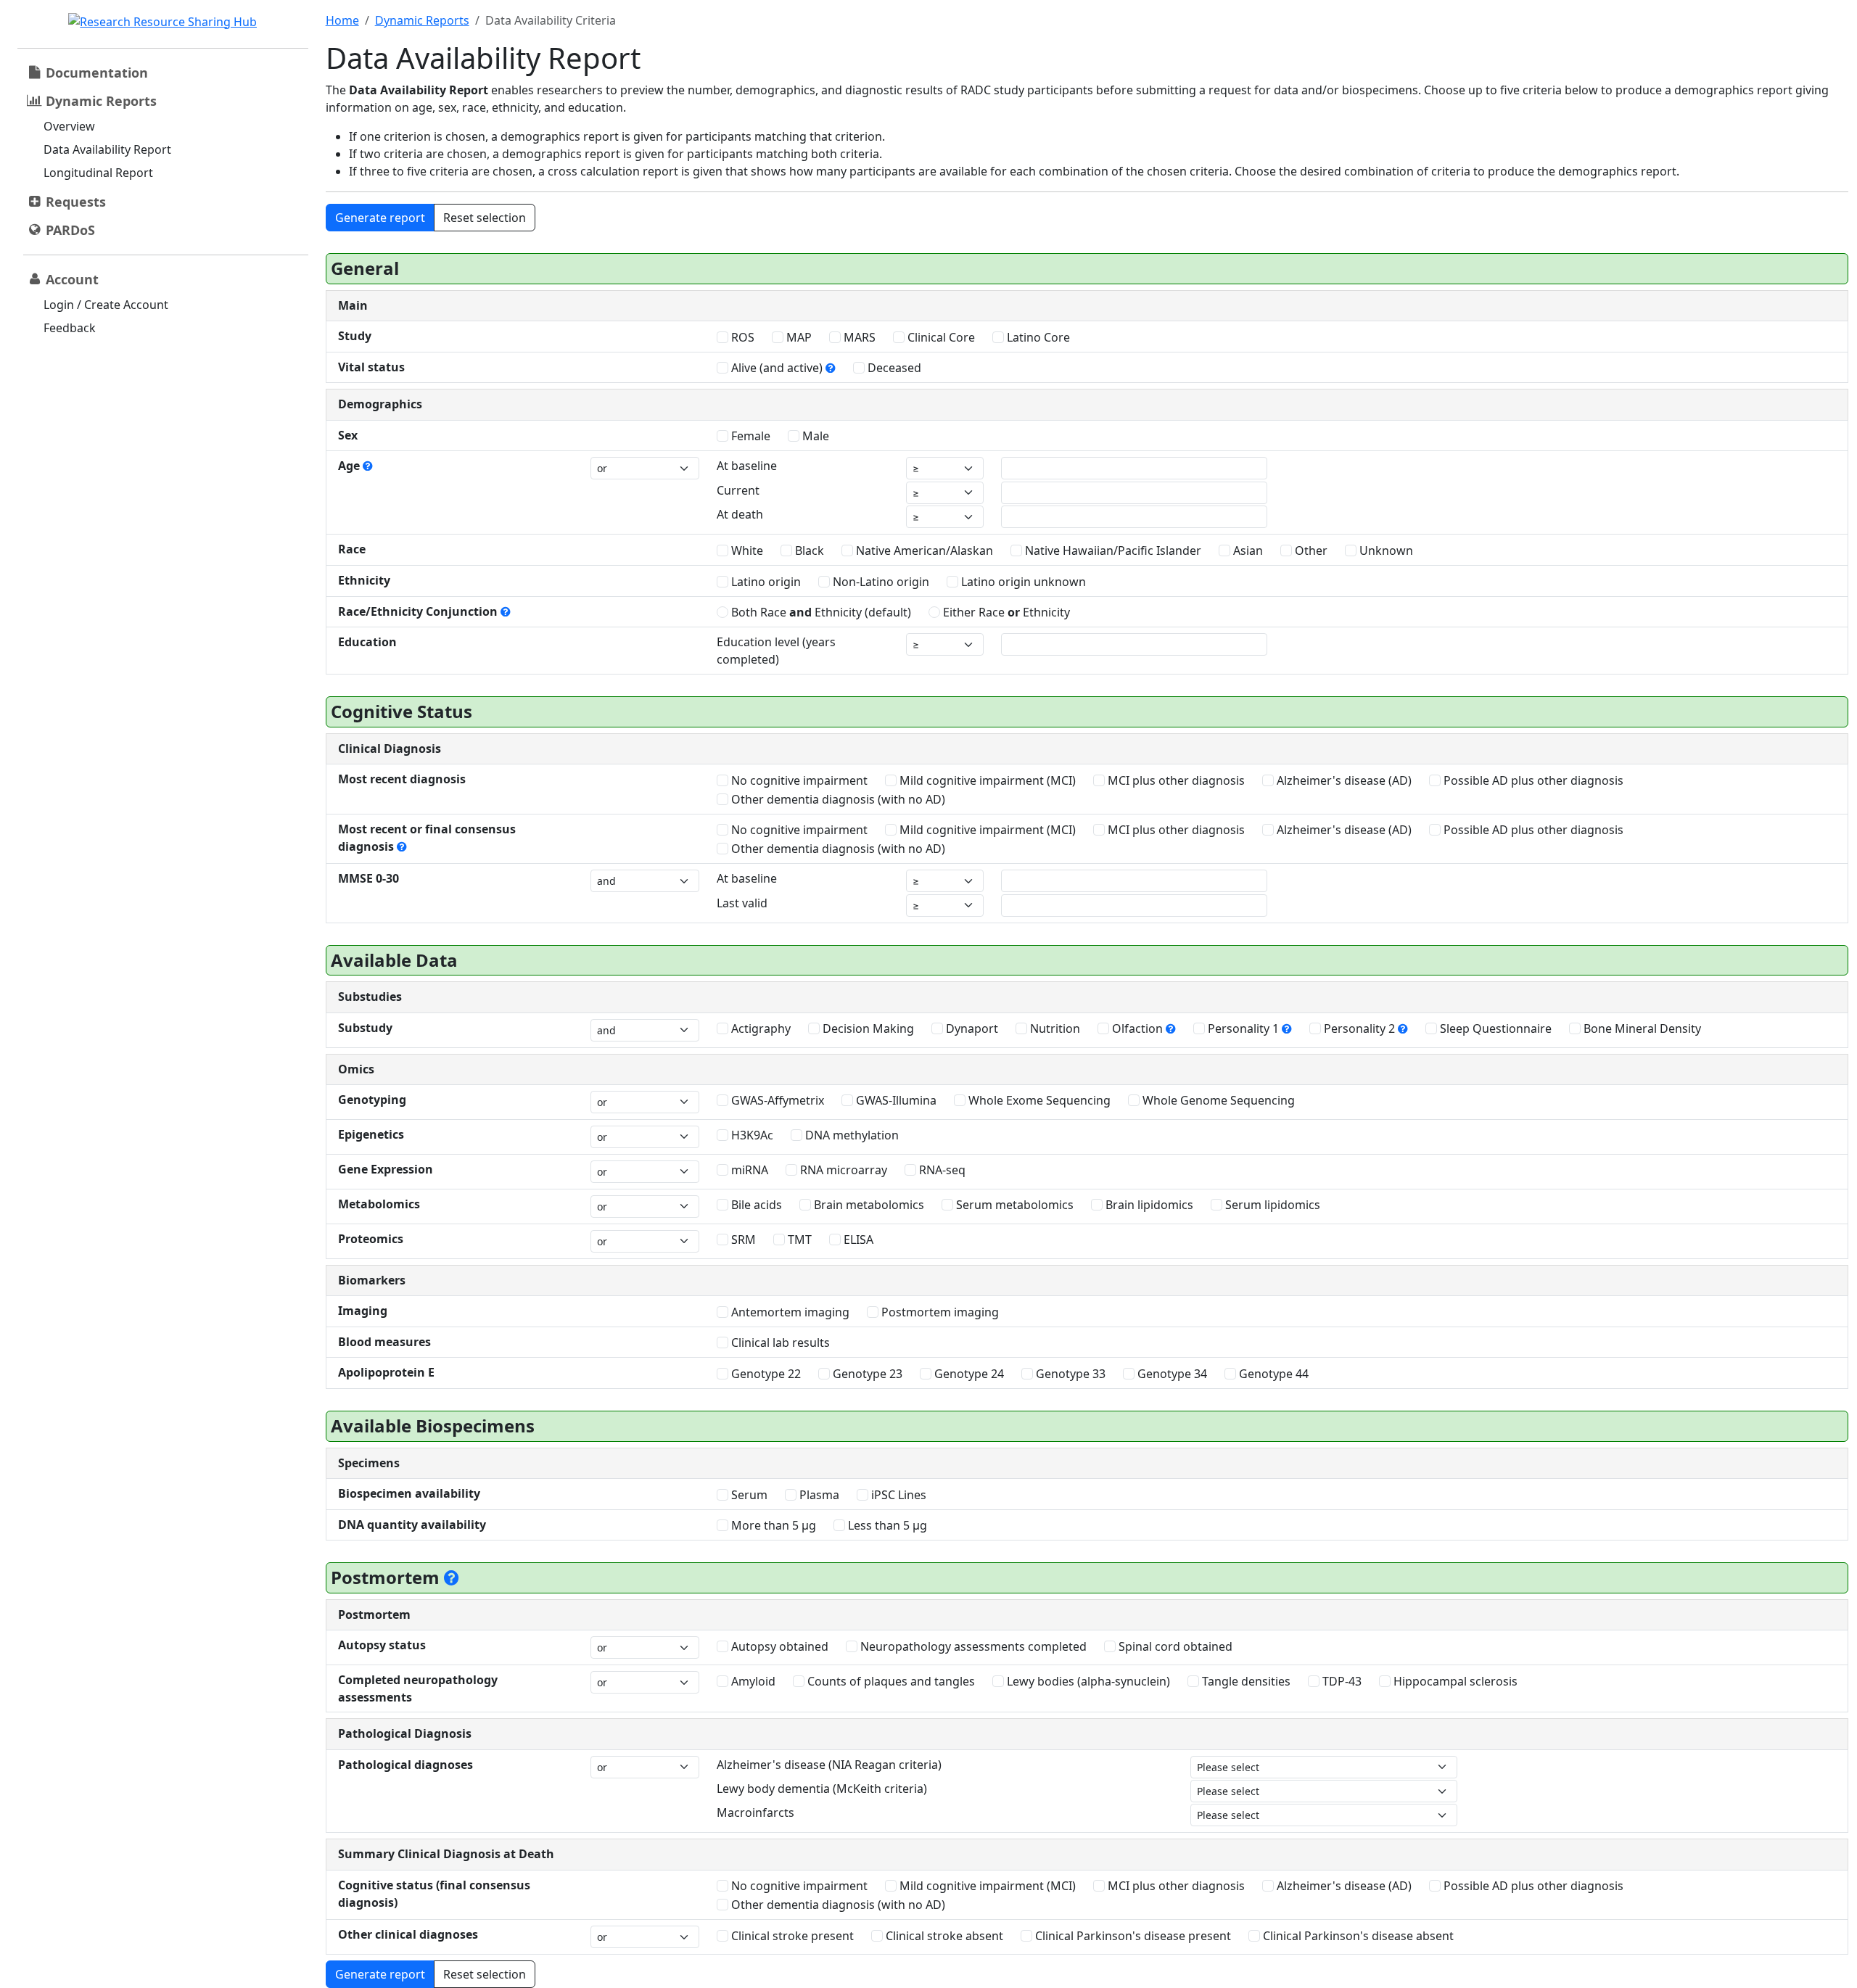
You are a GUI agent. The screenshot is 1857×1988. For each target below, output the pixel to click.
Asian (1247, 550)
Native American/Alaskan (923, 550)
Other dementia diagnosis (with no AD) (837, 799)
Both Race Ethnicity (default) (820, 612)
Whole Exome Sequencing (1038, 1100)
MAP (798, 337)
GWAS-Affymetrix (776, 1100)
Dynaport (971, 1028)
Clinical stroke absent (943, 1936)
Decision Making (867, 1028)
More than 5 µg (772, 1525)
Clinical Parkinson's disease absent (1357, 1936)
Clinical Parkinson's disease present (1132, 1936)
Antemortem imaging (789, 1312)
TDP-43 (1341, 1681)
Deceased (893, 368)
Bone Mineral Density (1641, 1028)
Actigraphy (759, 1028)
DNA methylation (851, 1135)
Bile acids (755, 1205)
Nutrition (1054, 1028)
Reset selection (485, 218)
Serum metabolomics (1013, 1205)
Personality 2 (1359, 1028)
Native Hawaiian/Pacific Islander (1112, 550)
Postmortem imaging (939, 1312)
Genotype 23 (866, 1374)
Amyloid (752, 1681)
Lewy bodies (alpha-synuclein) (1087, 1681)
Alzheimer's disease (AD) (1343, 780)
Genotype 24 (968, 1374)
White (746, 550)
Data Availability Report (107, 149)
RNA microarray (842, 1170)
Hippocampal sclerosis (1454, 1681)
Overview (69, 126)
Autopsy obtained (778, 1646)
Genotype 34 (1171, 1374)
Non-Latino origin (880, 582)
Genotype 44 (1272, 1374)
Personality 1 (1243, 1028)
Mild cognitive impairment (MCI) (986, 780)
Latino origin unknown (1022, 582)
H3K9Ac (751, 1135)
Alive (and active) (777, 368)
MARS (858, 337)
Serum (748, 1495)
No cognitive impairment (798, 780)
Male (814, 436)
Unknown (1385, 550)
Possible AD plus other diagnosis (1532, 780)
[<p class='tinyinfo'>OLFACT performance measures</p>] (1171, 1028)
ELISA (857, 1240)
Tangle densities (1245, 1681)
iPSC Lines (897, 1495)
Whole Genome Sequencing (1217, 1100)
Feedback (70, 328)
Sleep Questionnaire (1494, 1028)
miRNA (748, 1170)
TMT (798, 1240)
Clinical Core (940, 337)
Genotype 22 (765, 1374)
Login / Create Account (106, 305)
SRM (742, 1240)
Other (1310, 550)
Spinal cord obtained (1174, 1646)
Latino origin (765, 582)
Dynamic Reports (422, 20)
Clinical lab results (779, 1342)
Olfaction (1137, 1028)
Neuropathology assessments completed (972, 1646)
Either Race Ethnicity (1005, 612)
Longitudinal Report (98, 173)
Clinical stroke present (791, 1936)
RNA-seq (941, 1170)
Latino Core (1037, 337)
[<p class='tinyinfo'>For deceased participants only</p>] (452, 1577)
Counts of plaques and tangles (890, 1681)
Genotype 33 (1069, 1374)
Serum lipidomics (1271, 1205)
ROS (741, 337)
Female (749, 436)
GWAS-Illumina (895, 1100)
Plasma (818, 1495)
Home (342, 20)
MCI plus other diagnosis (1175, 780)
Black (808, 550)
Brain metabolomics (868, 1205)
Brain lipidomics (1148, 1205)
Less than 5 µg (886, 1525)
